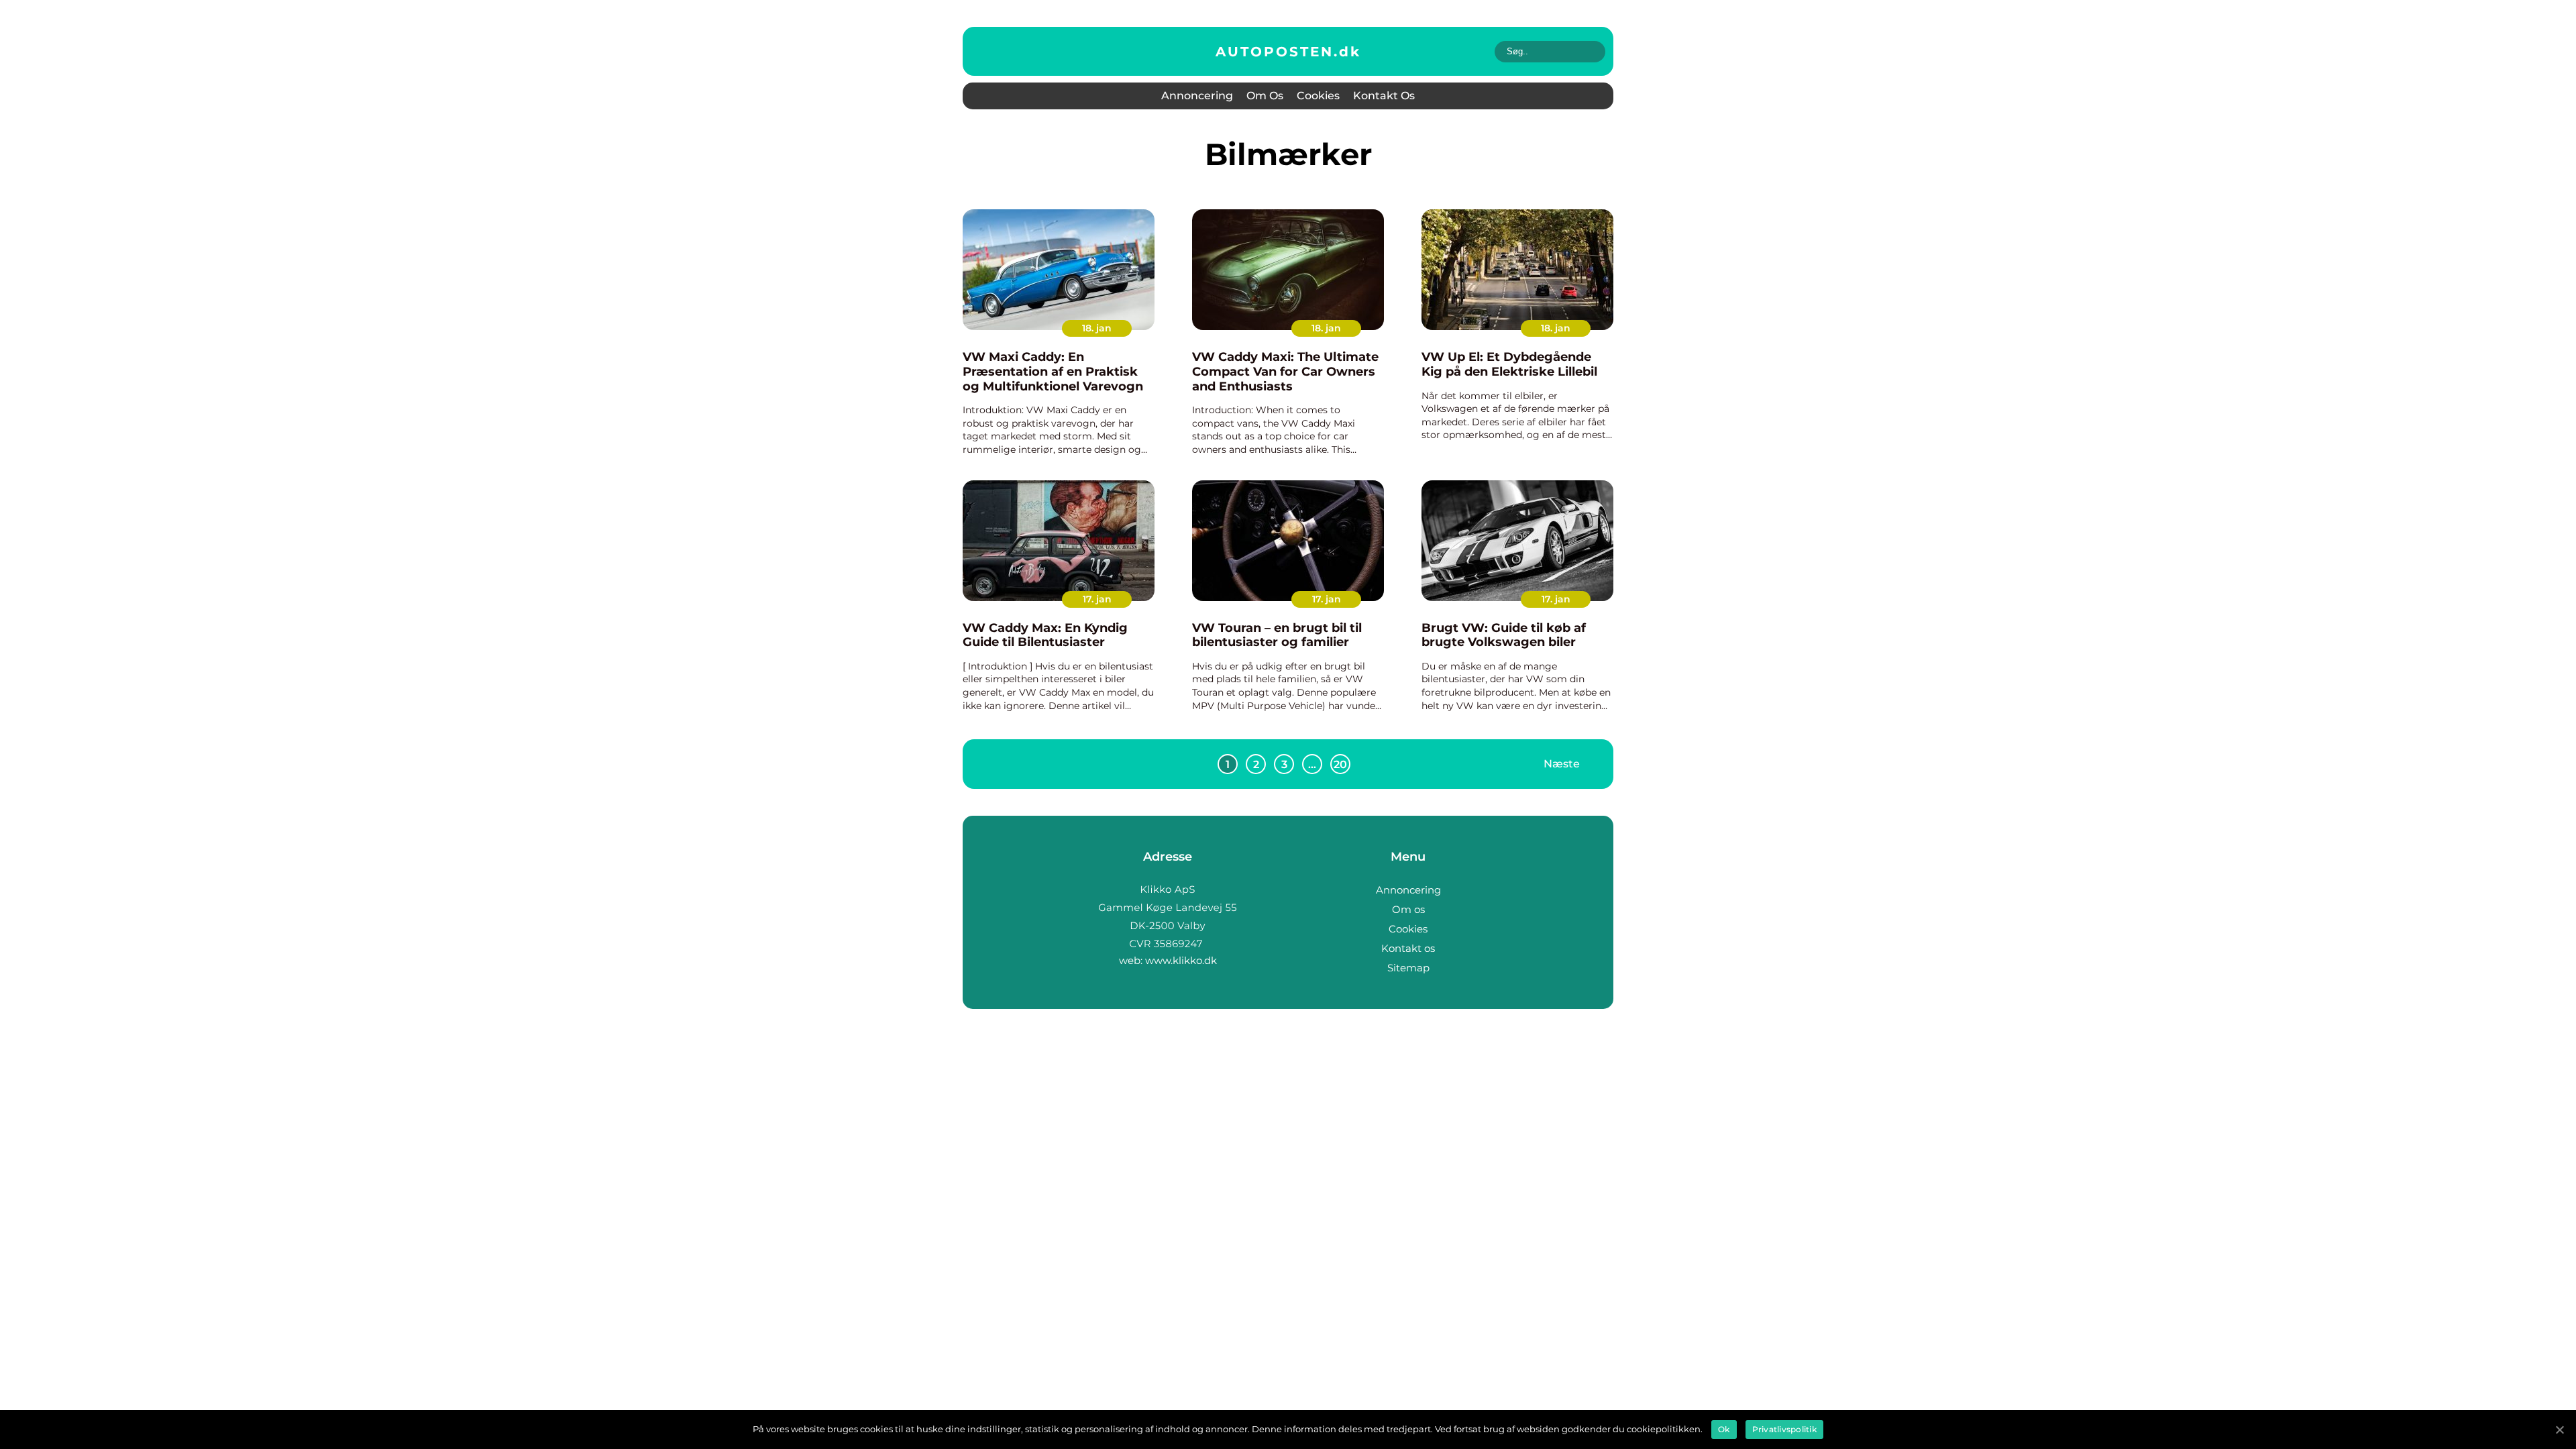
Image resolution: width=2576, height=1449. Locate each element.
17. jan (1097, 599)
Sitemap (1408, 968)
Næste (1562, 764)
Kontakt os (1384, 96)
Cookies (1318, 96)
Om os (1265, 96)
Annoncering (1197, 96)
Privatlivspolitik (1784, 1429)
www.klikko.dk (1181, 960)
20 (1340, 764)
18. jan (1097, 328)
